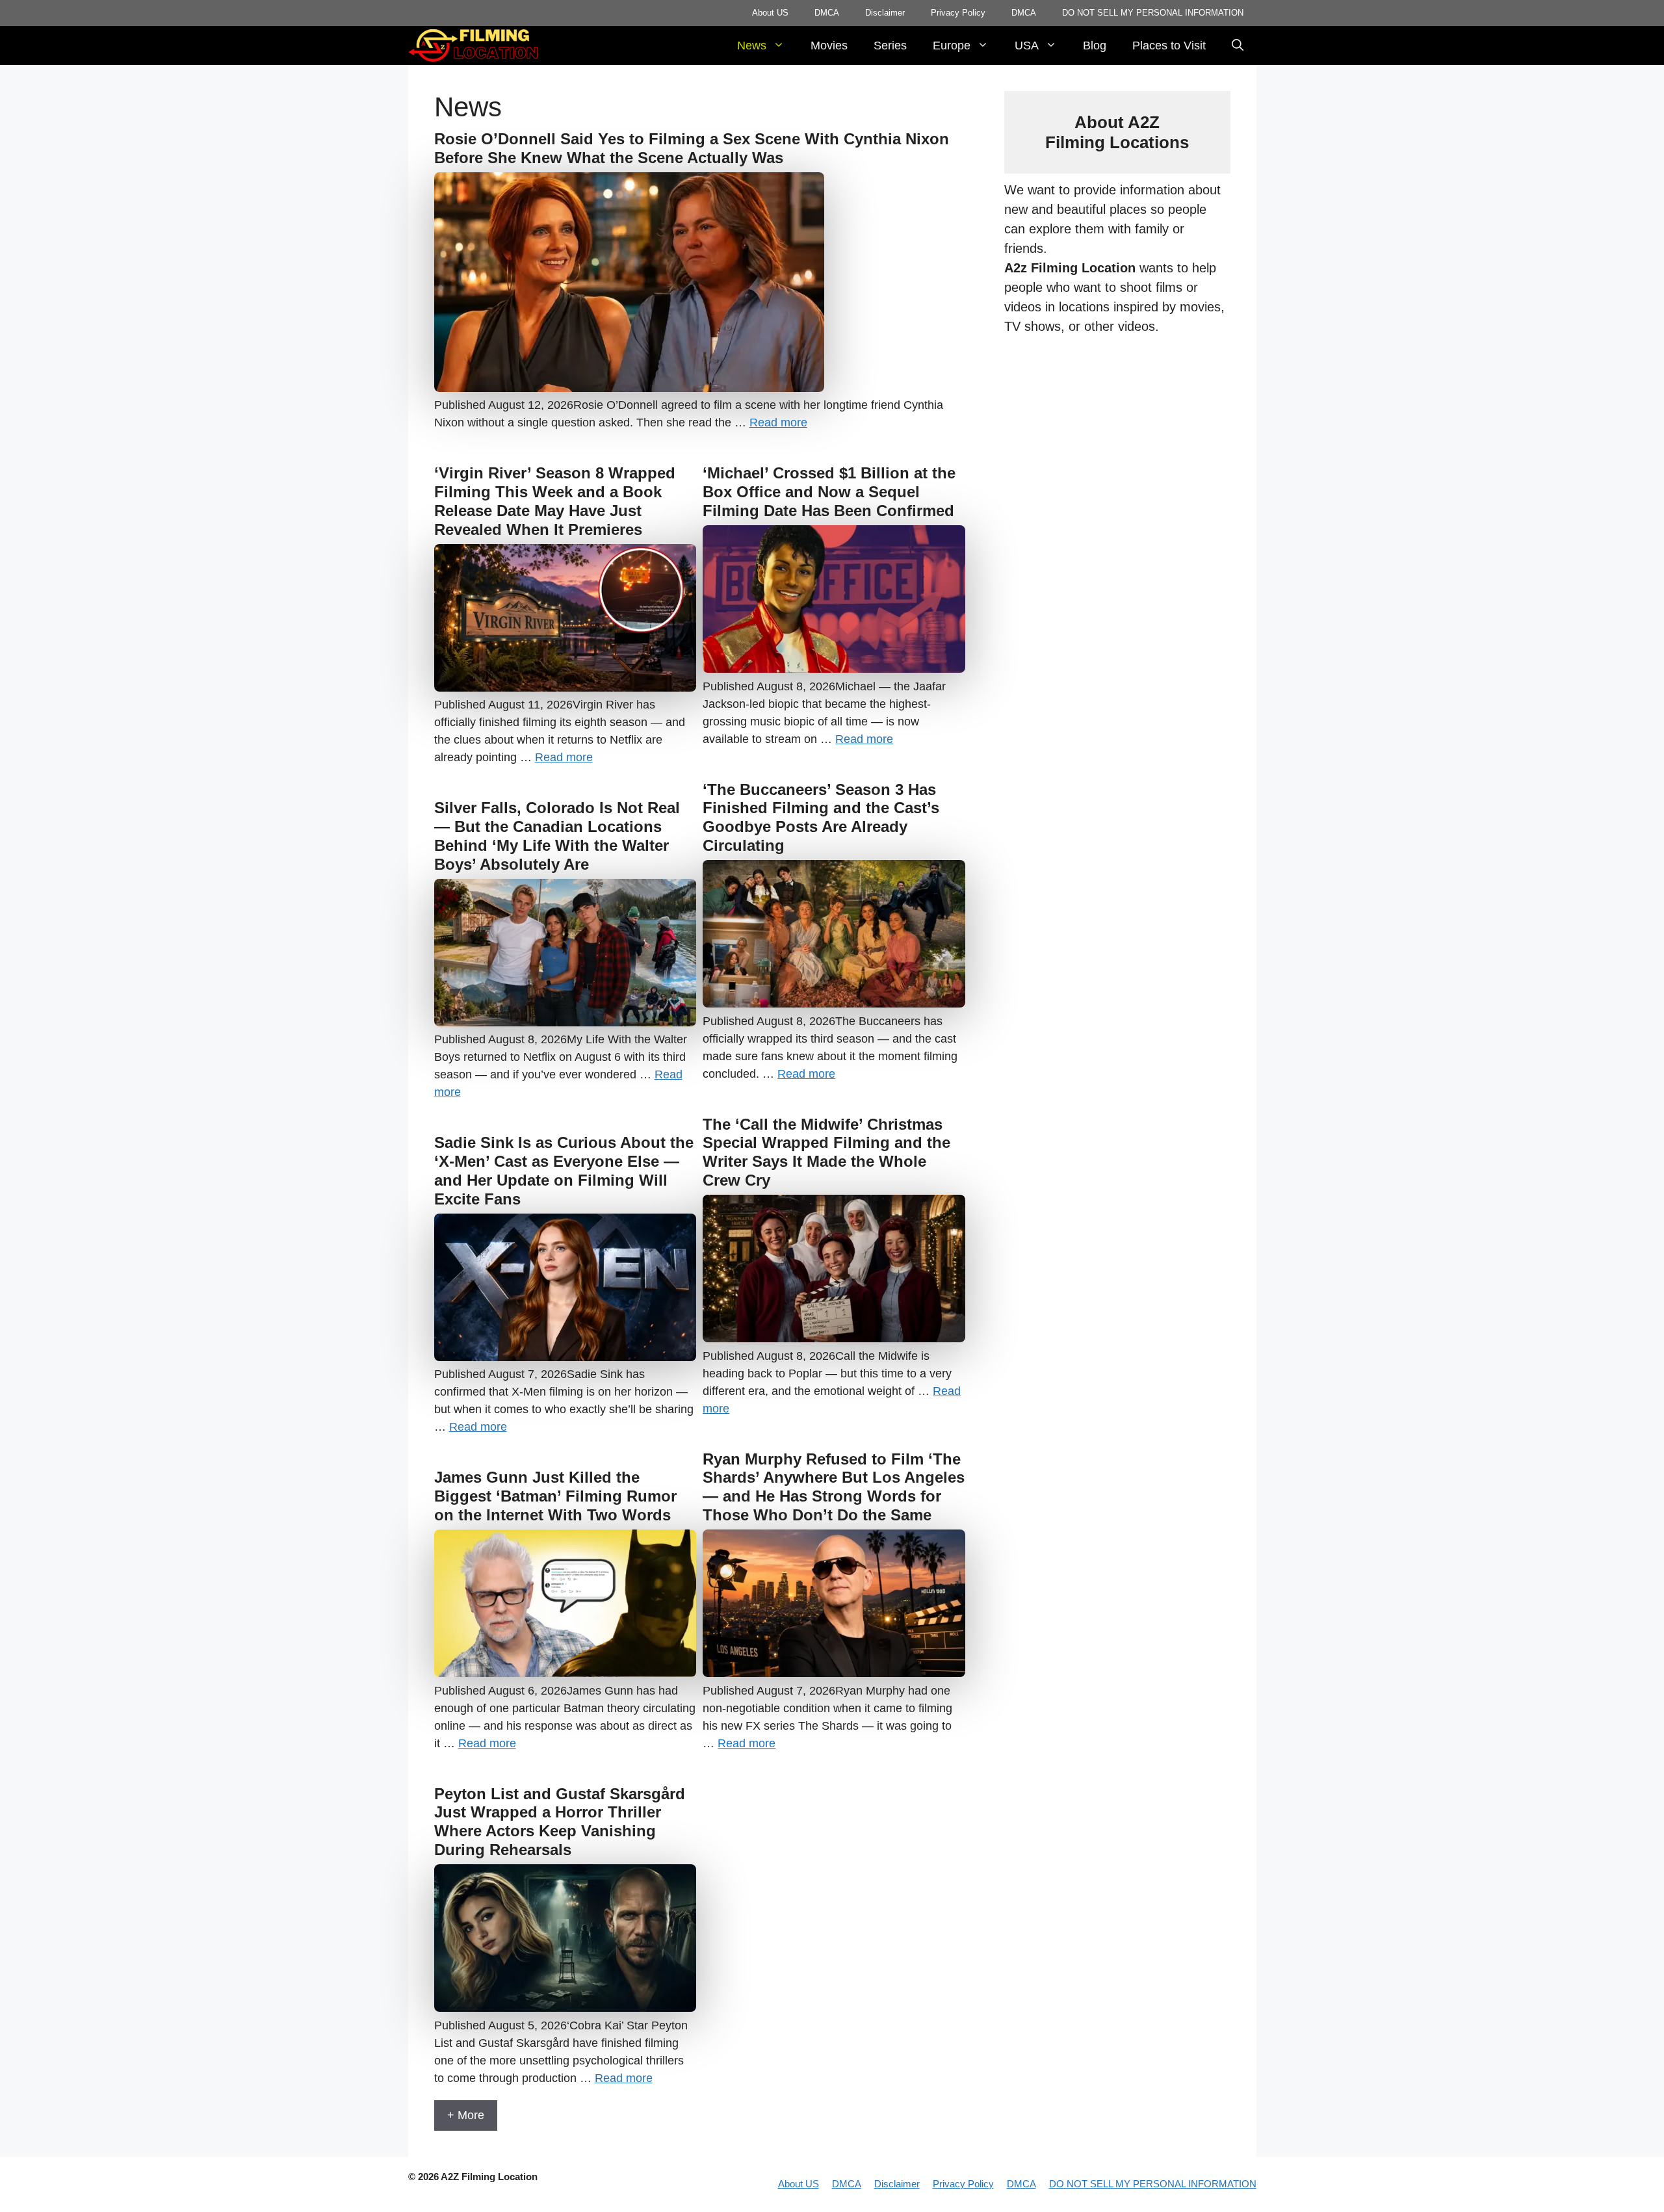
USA (1027, 46)
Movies (829, 46)
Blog (1095, 46)
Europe (952, 46)
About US (770, 13)
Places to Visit (1169, 46)
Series (890, 46)
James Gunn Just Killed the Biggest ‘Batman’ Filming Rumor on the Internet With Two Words (555, 1496)
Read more (778, 423)
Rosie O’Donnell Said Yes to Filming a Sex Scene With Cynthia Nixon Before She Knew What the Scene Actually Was (692, 148)
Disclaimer (885, 13)
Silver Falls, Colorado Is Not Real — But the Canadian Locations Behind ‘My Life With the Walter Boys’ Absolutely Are (557, 836)
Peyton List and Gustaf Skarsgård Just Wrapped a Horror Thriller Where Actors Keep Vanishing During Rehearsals (560, 1822)
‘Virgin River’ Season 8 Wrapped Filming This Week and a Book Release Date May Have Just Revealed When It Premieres (555, 501)
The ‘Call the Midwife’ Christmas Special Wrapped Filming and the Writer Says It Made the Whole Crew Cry (826, 1152)
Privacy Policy (958, 13)
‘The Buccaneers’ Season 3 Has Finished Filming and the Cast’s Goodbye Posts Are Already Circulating (821, 817)
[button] (1238, 46)
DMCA (827, 13)
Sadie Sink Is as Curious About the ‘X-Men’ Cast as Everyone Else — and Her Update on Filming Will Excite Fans (564, 1170)
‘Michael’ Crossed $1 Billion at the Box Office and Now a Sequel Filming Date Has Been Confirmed (829, 492)
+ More (466, 2115)
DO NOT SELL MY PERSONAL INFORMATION (1153, 13)
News (752, 46)
